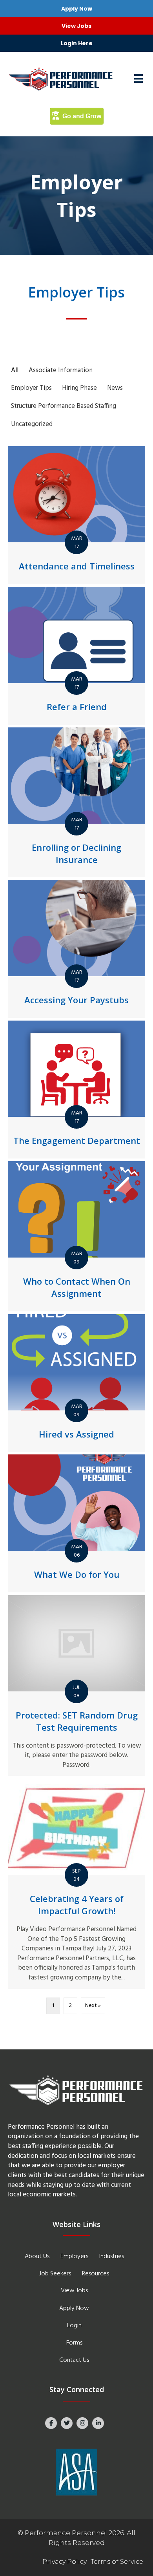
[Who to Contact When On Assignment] (76, 1236)
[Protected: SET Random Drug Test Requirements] (76, 1686)
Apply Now (74, 2308)
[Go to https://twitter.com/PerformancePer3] (67, 2423)
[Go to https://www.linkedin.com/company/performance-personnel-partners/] (98, 2423)
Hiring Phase (79, 388)
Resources (96, 2274)
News (115, 388)
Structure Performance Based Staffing (64, 406)
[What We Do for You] (76, 1523)
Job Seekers (55, 2274)
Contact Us (74, 2360)
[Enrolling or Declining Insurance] (76, 802)
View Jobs (74, 2291)
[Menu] (138, 79)
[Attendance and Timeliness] (76, 515)
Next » (93, 2006)
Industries (112, 2257)
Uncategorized (32, 424)
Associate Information (61, 370)
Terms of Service (117, 2562)
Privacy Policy (65, 2562)
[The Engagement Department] (76, 1090)
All (15, 370)
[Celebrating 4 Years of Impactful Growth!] (76, 1884)
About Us (37, 2257)
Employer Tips (31, 388)
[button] (76, 9)
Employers (74, 2257)
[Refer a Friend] (76, 656)
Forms (74, 2343)
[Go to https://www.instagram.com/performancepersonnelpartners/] (82, 2423)
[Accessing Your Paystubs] (76, 949)
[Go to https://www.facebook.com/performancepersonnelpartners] (51, 2423)
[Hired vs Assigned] (76, 1383)
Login (74, 2326)
